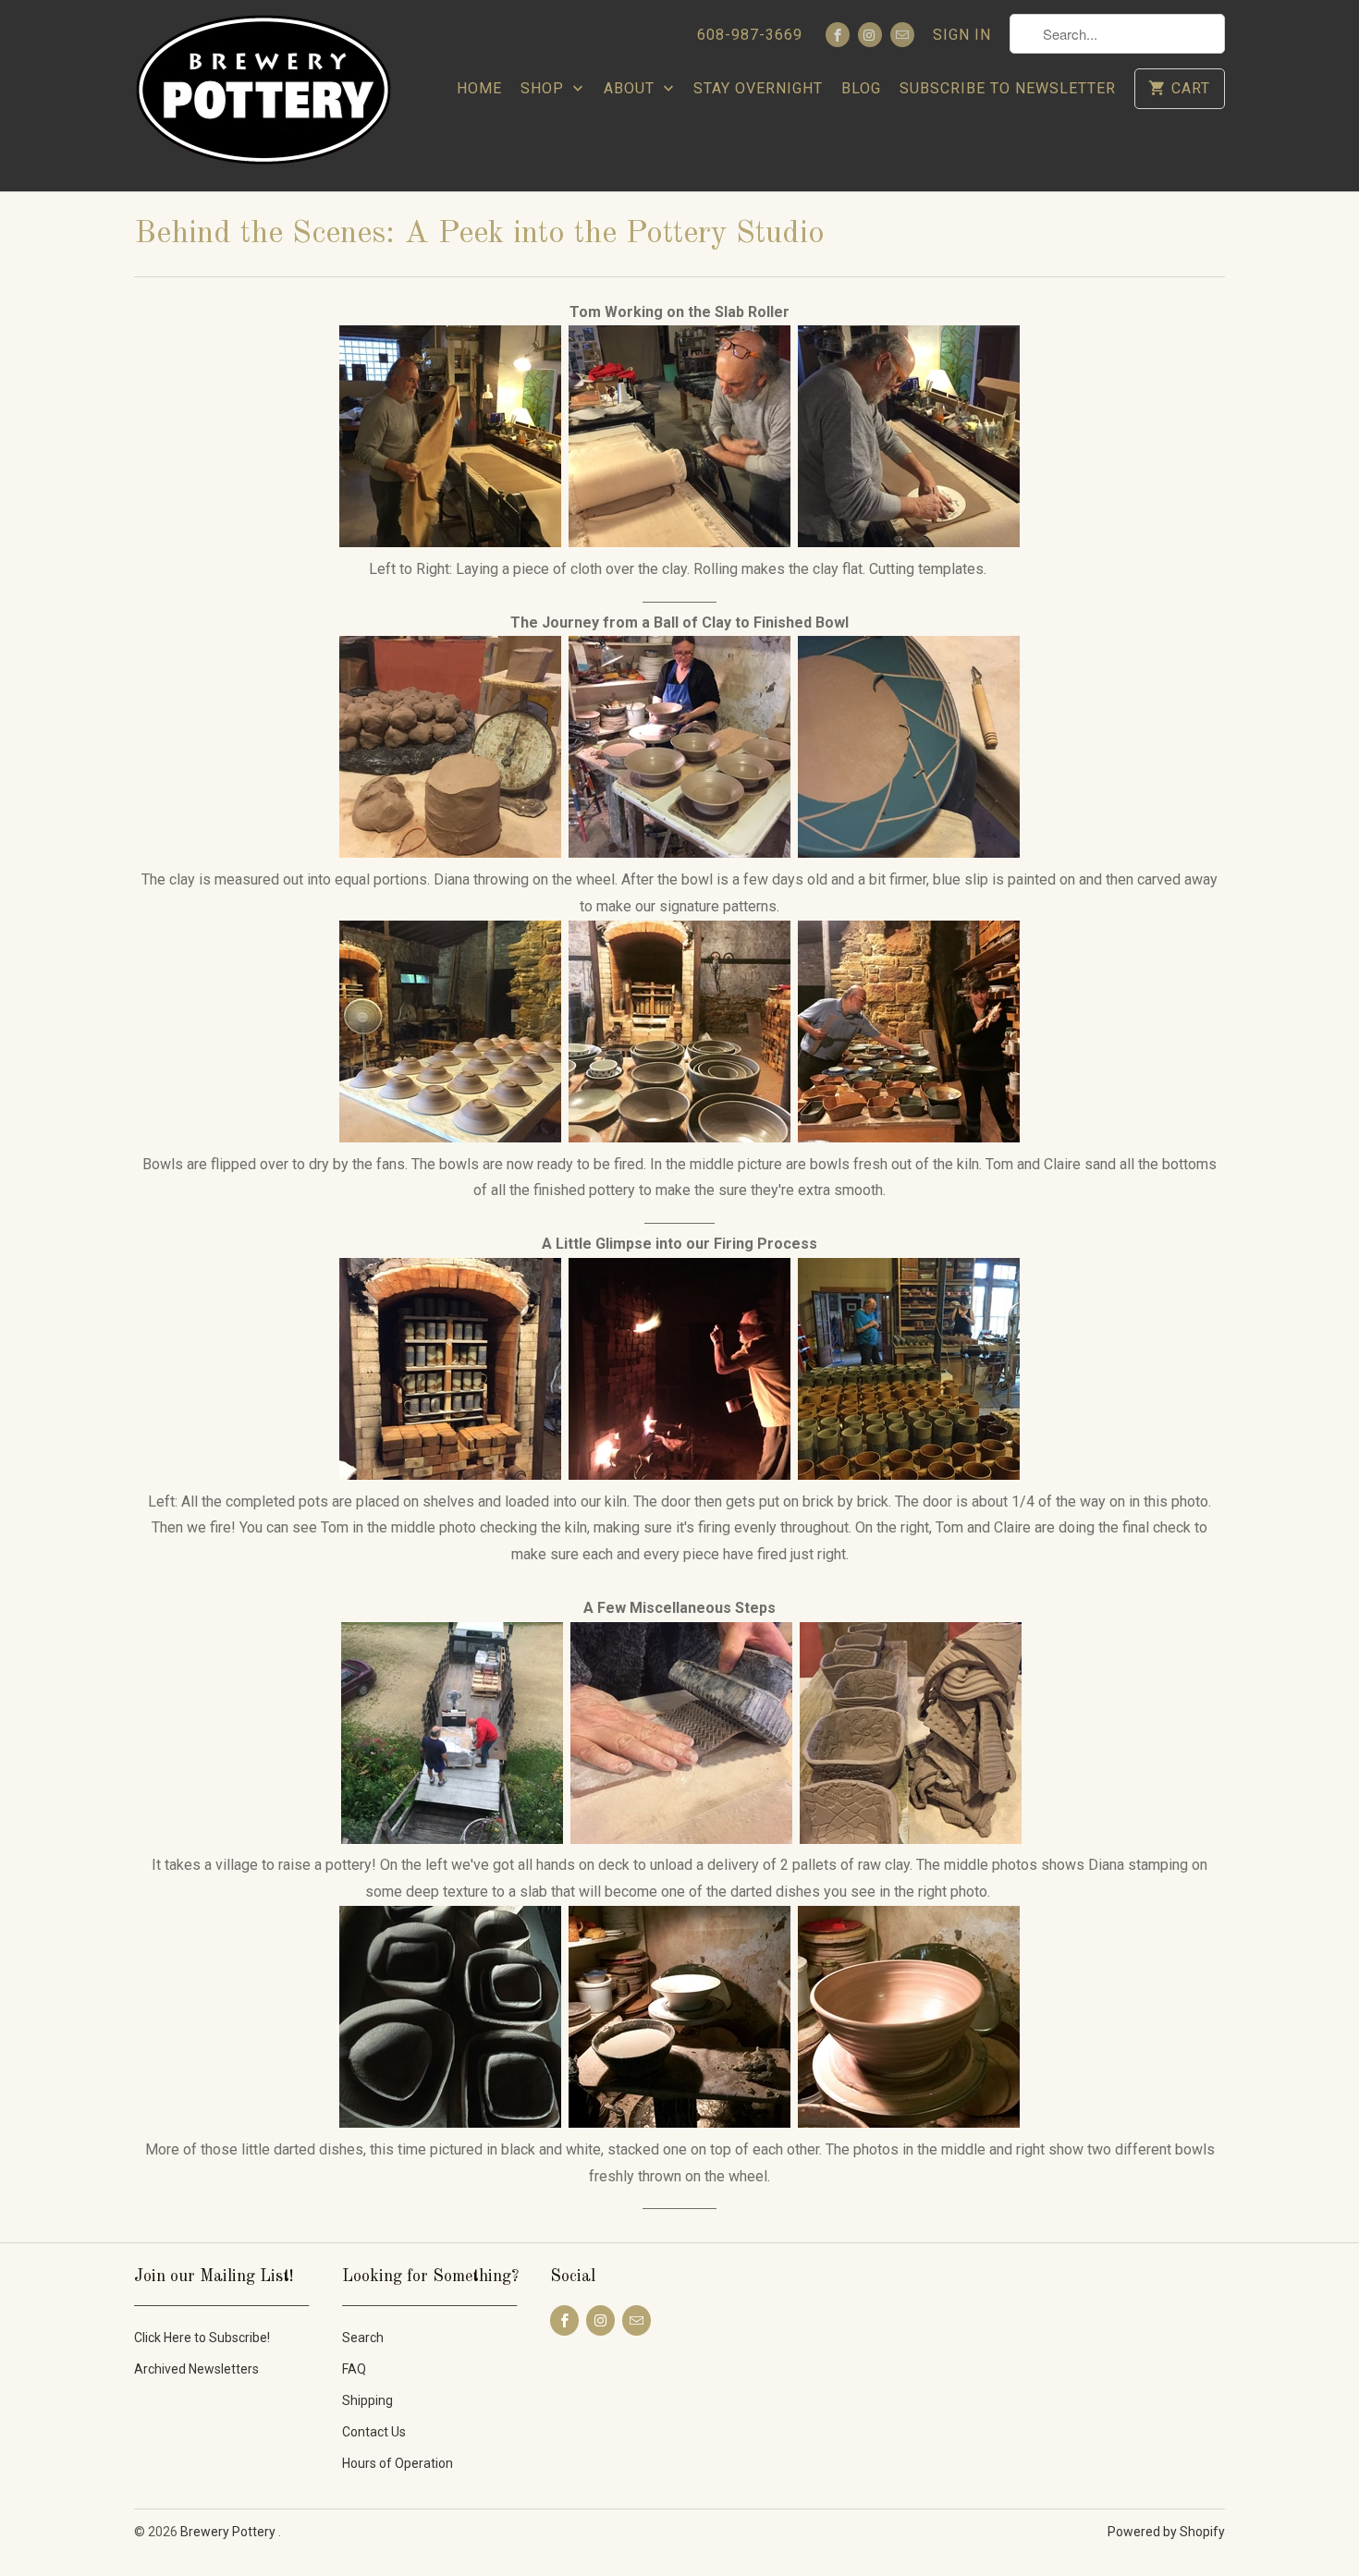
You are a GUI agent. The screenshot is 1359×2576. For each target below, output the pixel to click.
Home (479, 88)
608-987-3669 (750, 35)
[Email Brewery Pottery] (902, 35)
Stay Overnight (758, 88)
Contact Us (374, 2432)
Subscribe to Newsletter (1008, 88)
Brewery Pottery (229, 2532)
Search (363, 2338)
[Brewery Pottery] (263, 96)
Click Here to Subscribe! (202, 2338)
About (631, 88)
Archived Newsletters (196, 2369)
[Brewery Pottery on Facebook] (838, 35)
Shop (545, 88)
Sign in (962, 35)
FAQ (354, 2369)
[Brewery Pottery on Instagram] (870, 35)
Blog (861, 88)
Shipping (367, 2400)
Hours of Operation (398, 2463)
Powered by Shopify (1166, 2532)
